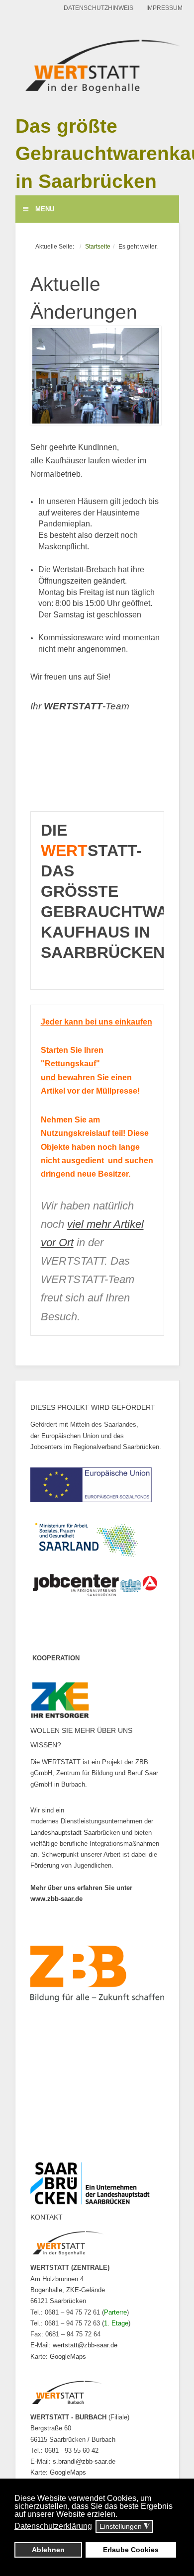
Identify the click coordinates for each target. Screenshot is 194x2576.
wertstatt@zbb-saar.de (85, 2345)
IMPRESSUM (164, 8)
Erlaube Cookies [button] (131, 2550)
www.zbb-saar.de (56, 1899)
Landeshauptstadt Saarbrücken (75, 1833)
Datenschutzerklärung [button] (53, 2526)
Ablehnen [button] (48, 2550)
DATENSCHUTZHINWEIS (98, 8)
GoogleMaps (68, 2357)
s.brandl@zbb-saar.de (84, 2461)
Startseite (98, 246)
